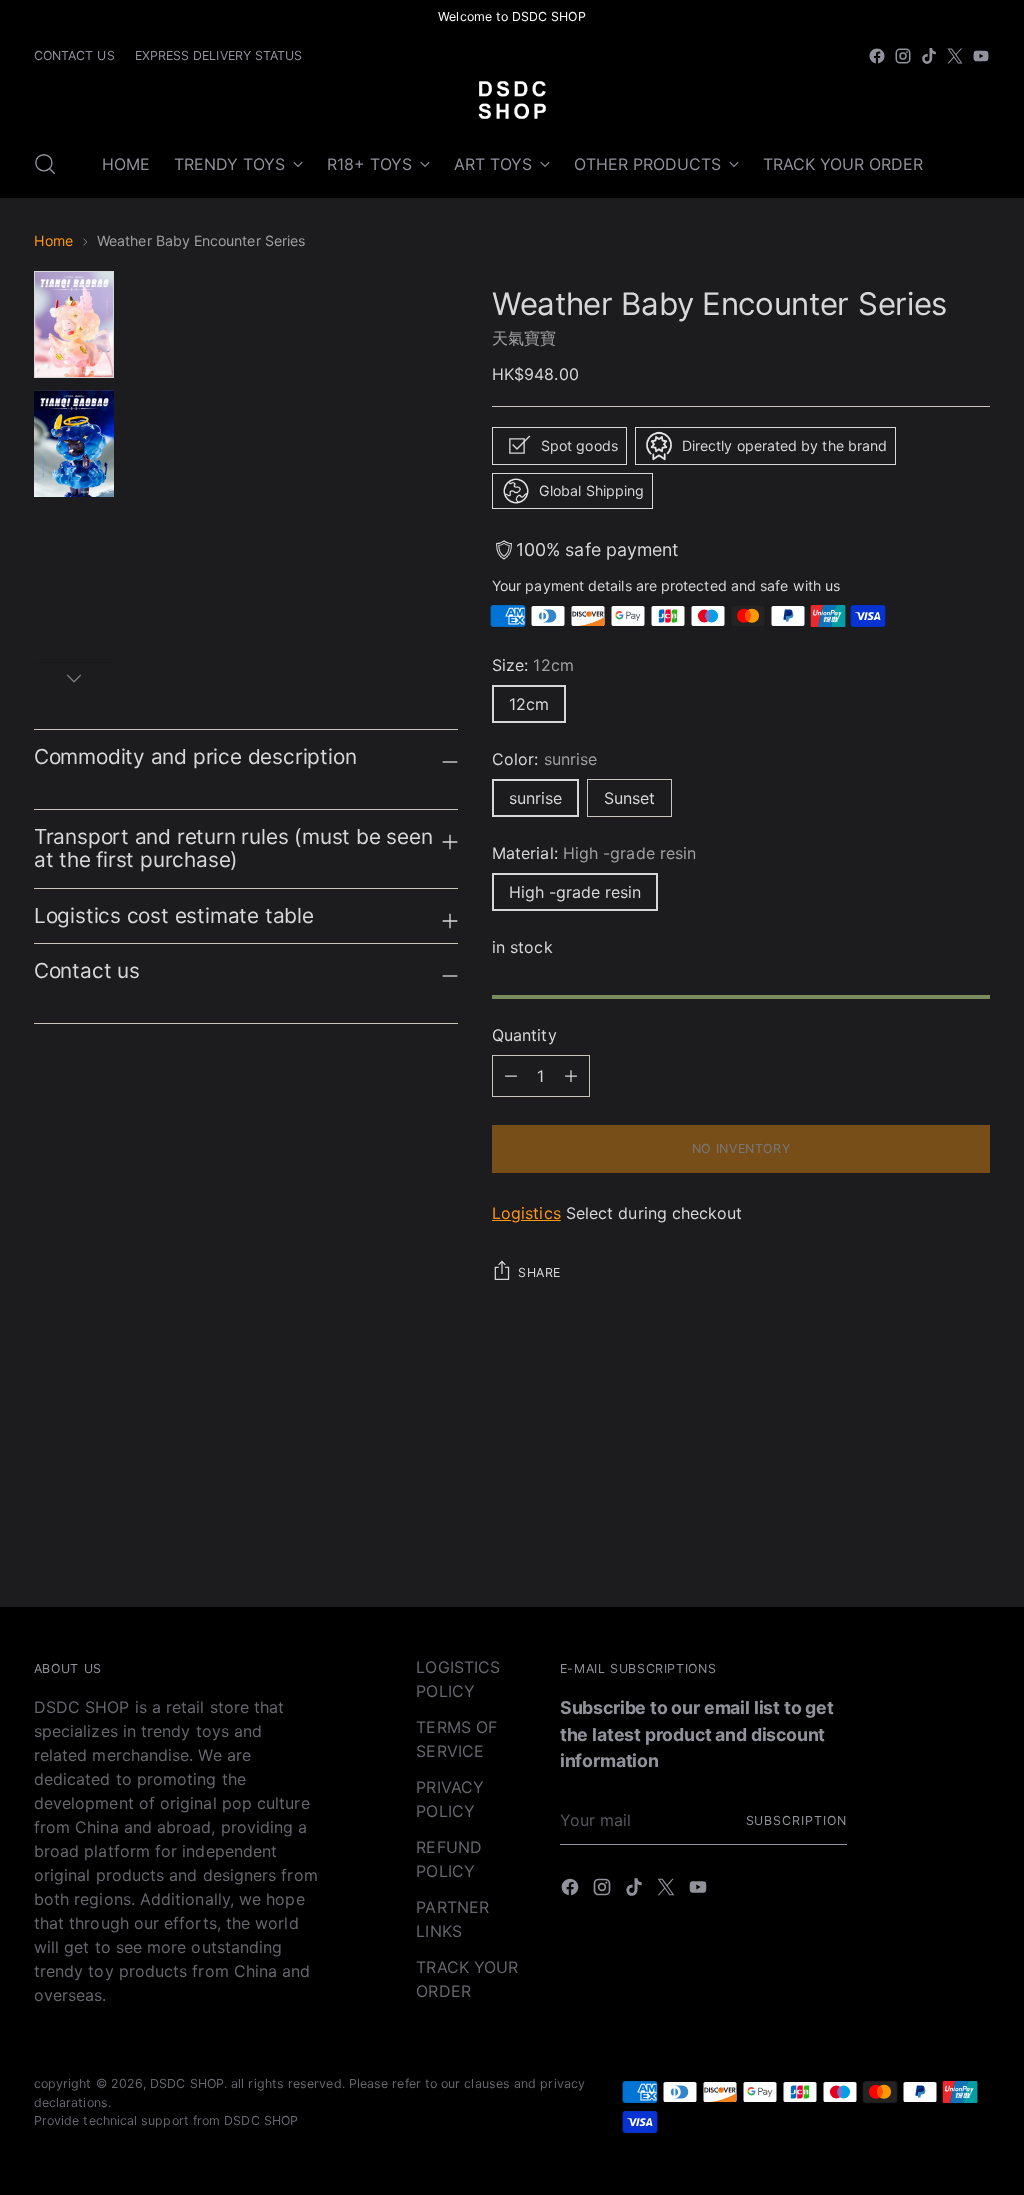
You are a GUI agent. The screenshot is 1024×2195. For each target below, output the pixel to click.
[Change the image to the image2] (74, 443)
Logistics (526, 1213)
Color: (544, 759)
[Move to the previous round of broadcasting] (927, 1459)
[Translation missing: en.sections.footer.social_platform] (877, 56)
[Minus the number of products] (571, 1076)
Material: (594, 853)
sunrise (535, 798)
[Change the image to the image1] (74, 324)
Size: (533, 665)
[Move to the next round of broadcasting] (973, 1458)
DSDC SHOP (187, 2083)
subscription (796, 1820)
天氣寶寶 (524, 338)
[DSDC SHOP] (512, 100)
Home (53, 240)
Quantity (524, 1035)
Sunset (629, 798)
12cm (529, 704)
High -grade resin (575, 892)
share (539, 1272)
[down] (74, 678)
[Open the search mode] (45, 164)
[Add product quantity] (511, 1076)
